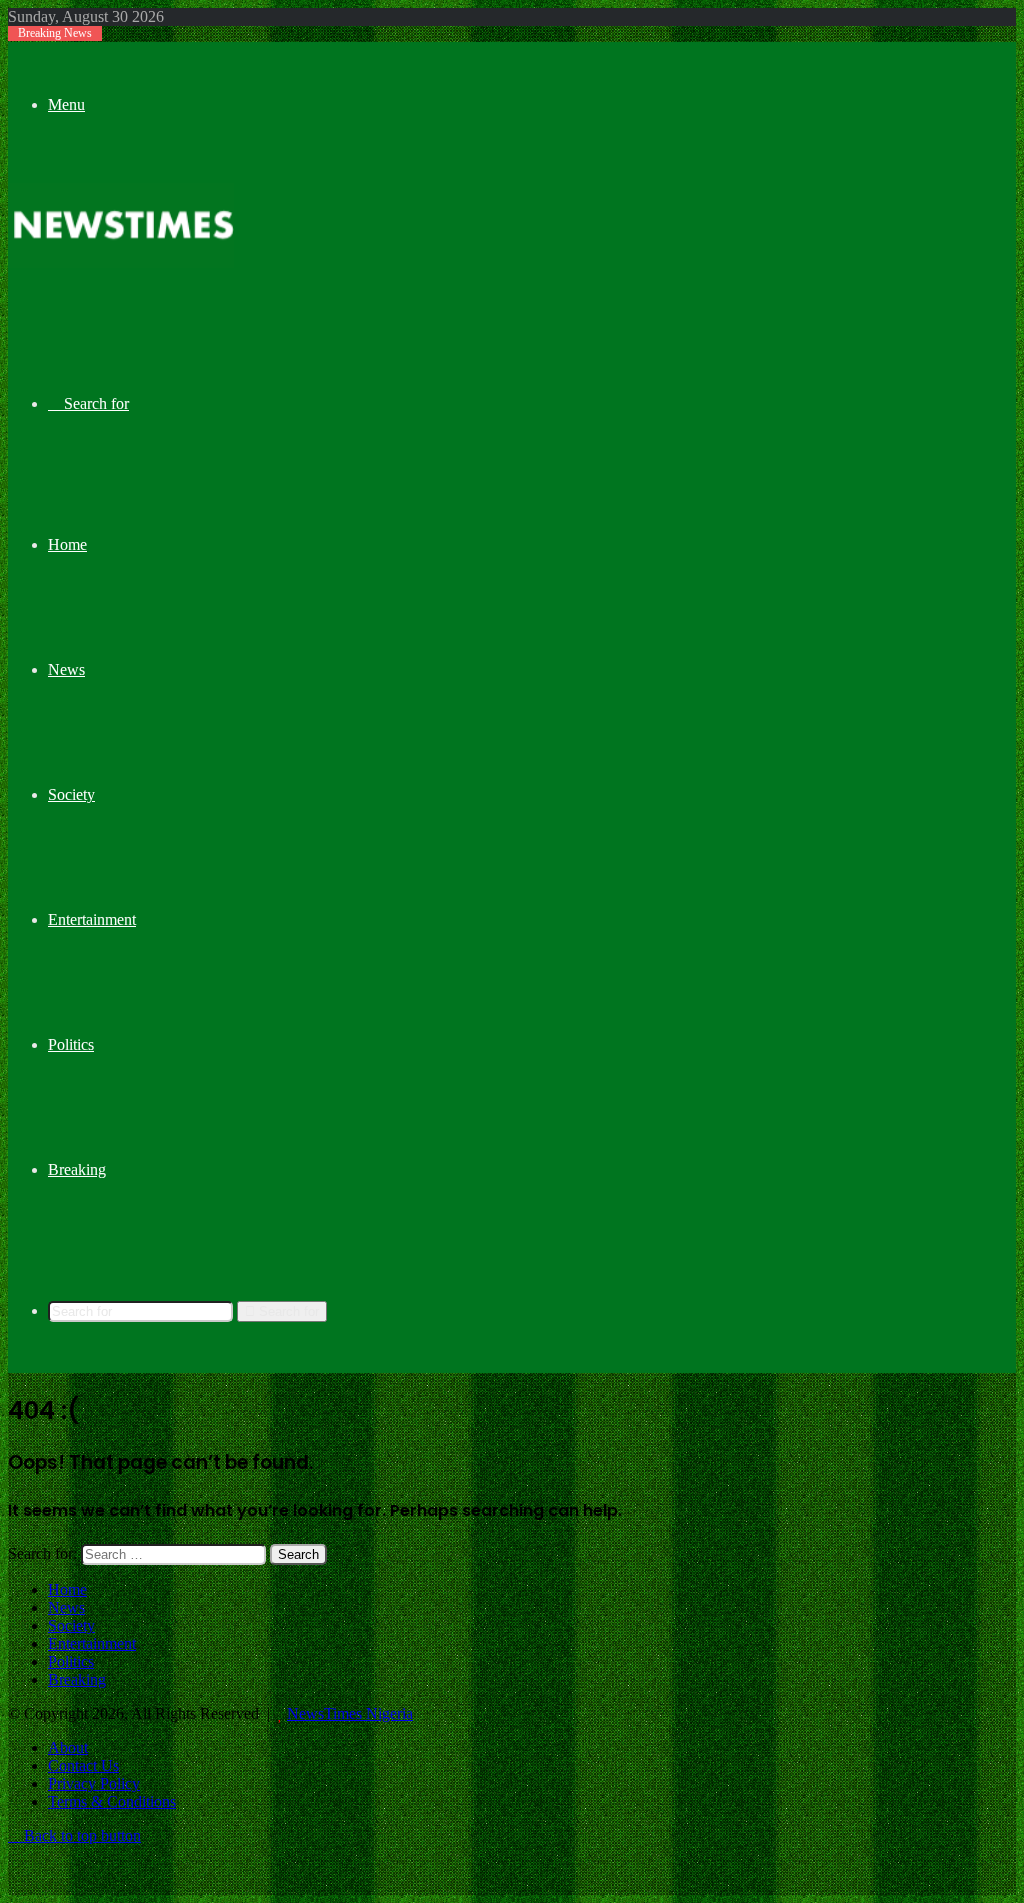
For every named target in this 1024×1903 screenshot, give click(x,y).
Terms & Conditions (112, 1801)
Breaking (77, 1169)
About (68, 1747)
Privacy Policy (94, 1783)
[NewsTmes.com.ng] (121, 262)
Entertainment (92, 919)
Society (71, 794)
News (66, 669)
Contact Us (83, 1765)
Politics (71, 1044)
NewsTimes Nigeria (350, 1713)
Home (67, 544)
